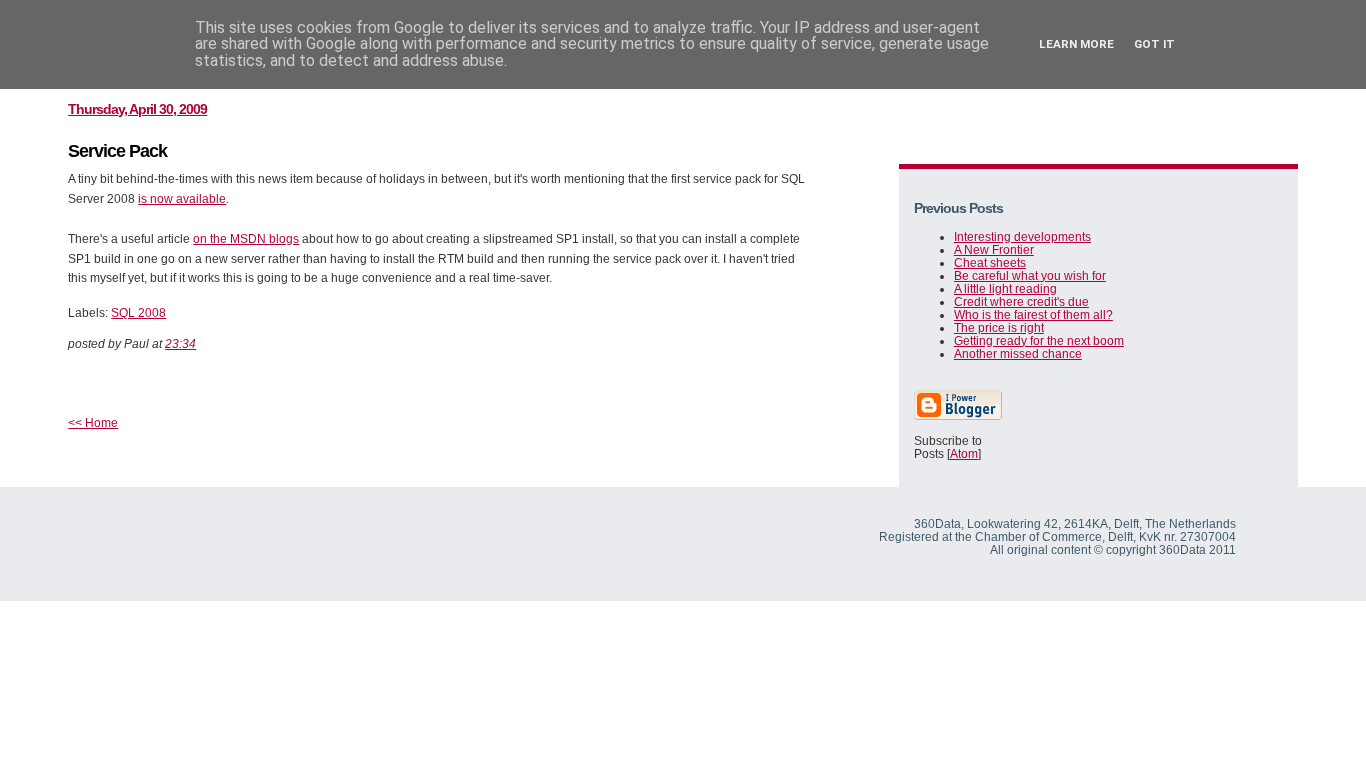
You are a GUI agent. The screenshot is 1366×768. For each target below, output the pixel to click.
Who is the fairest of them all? (1033, 314)
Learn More (1076, 44)
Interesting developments (1022, 236)
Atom (964, 453)
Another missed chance (1018, 353)
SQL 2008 (138, 312)
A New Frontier (994, 249)
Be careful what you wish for (1030, 275)
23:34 (180, 343)
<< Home (93, 422)
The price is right (999, 327)
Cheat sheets (990, 262)
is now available (182, 198)
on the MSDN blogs (246, 238)
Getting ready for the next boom (1039, 340)
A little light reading (1005, 288)
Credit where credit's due (1021, 301)
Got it (1154, 44)
